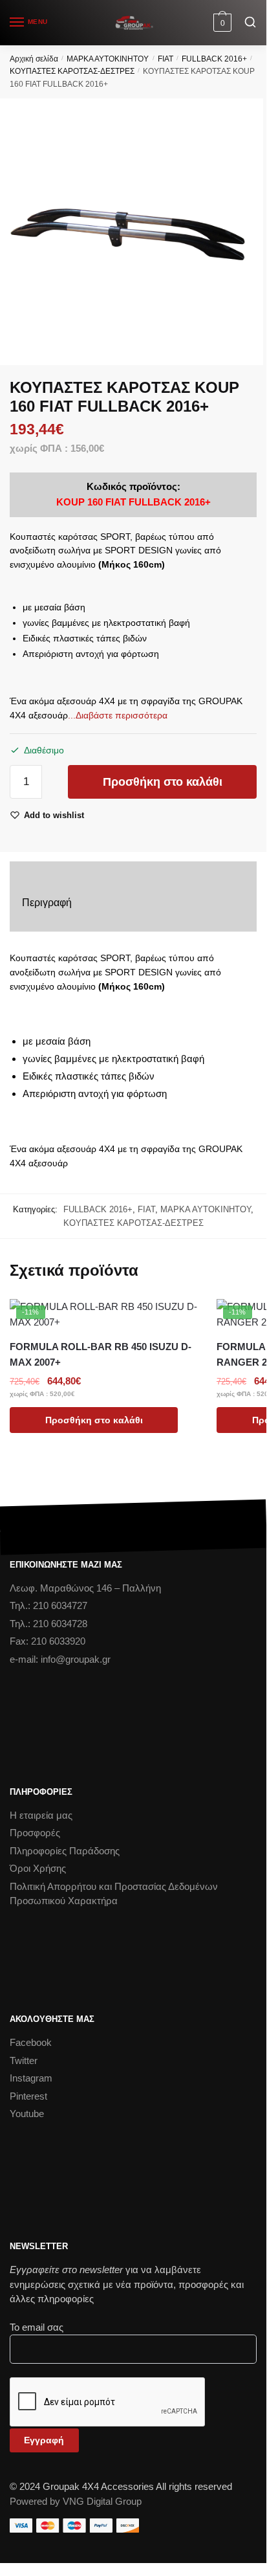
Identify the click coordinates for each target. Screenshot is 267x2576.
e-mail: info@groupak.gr (60, 1659)
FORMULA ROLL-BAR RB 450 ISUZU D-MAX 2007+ (101, 1354)
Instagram (31, 2078)
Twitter (24, 2060)
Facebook (31, 2042)
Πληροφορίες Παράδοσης (65, 1851)
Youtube (27, 2114)
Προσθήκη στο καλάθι (163, 782)
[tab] (133, 903)
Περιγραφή (47, 903)
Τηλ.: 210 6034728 (48, 1624)
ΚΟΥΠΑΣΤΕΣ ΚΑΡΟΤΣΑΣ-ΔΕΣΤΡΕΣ (72, 71)
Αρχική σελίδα (34, 59)
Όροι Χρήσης (38, 1868)
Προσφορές (35, 1833)
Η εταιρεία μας (41, 1815)
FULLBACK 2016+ (214, 59)
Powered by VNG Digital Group (76, 2501)
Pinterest (28, 2096)
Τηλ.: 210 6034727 (48, 1605)
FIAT (166, 59)
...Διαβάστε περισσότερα (118, 715)
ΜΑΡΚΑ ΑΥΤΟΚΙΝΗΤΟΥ (108, 59)
